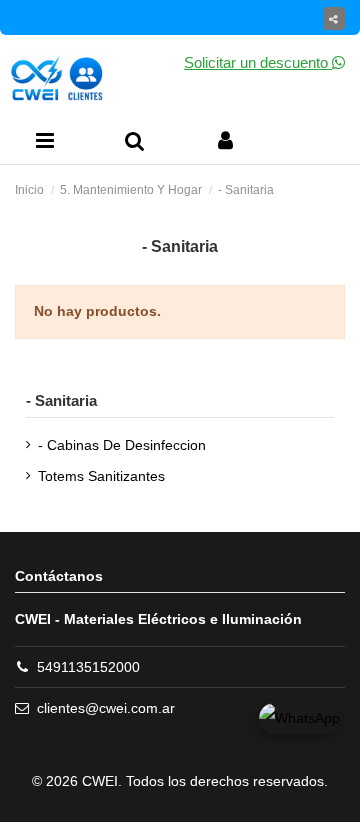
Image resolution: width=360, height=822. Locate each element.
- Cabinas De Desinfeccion (122, 445)
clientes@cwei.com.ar (106, 708)
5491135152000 (88, 667)
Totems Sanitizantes (101, 476)
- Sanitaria (61, 400)
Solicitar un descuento (258, 62)
